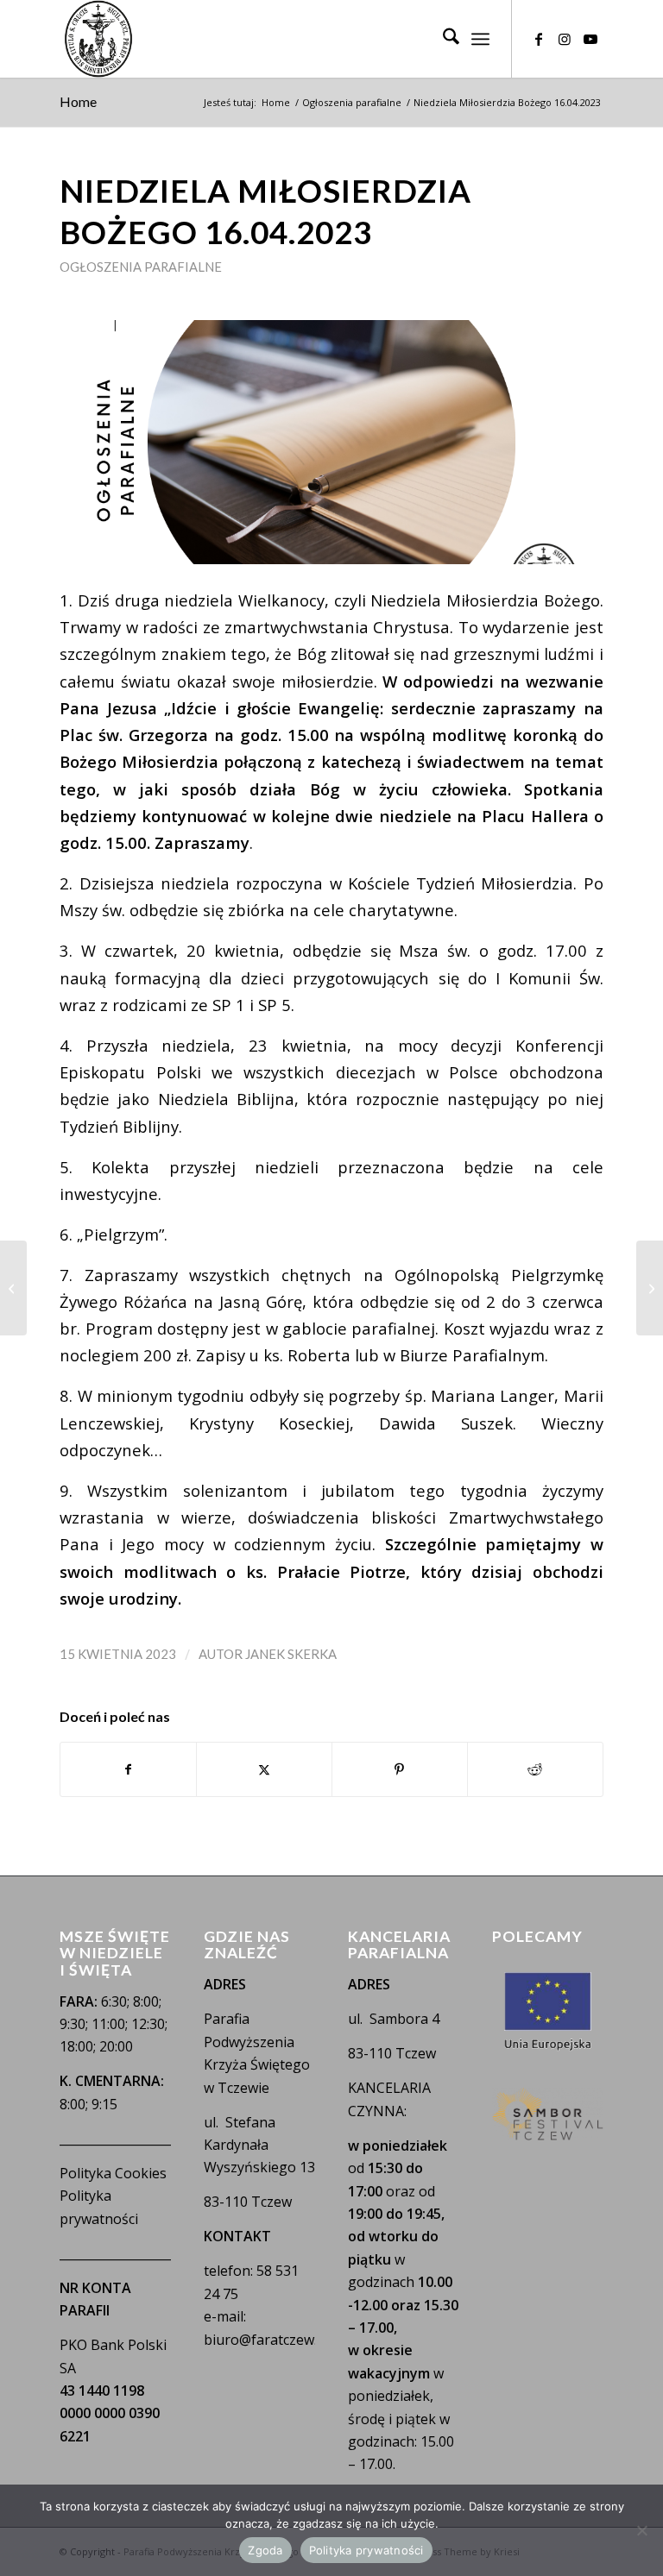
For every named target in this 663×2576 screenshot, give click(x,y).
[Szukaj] (442, 39)
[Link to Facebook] (539, 39)
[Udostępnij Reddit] (535, 1769)
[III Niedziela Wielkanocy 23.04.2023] (650, 1288)
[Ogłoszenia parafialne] (331, 442)
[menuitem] (442, 39)
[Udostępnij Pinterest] (400, 1769)
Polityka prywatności (366, 2550)
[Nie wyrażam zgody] (641, 2530)
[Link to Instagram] (565, 39)
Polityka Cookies (113, 2173)
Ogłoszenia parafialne (141, 267)
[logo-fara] (98, 39)
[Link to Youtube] (590, 39)
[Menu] (480, 39)
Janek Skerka (291, 1654)
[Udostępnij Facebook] (128, 1769)
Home (78, 101)
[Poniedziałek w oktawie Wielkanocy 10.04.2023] (13, 1288)
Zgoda (265, 2550)
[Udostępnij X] (264, 1769)
